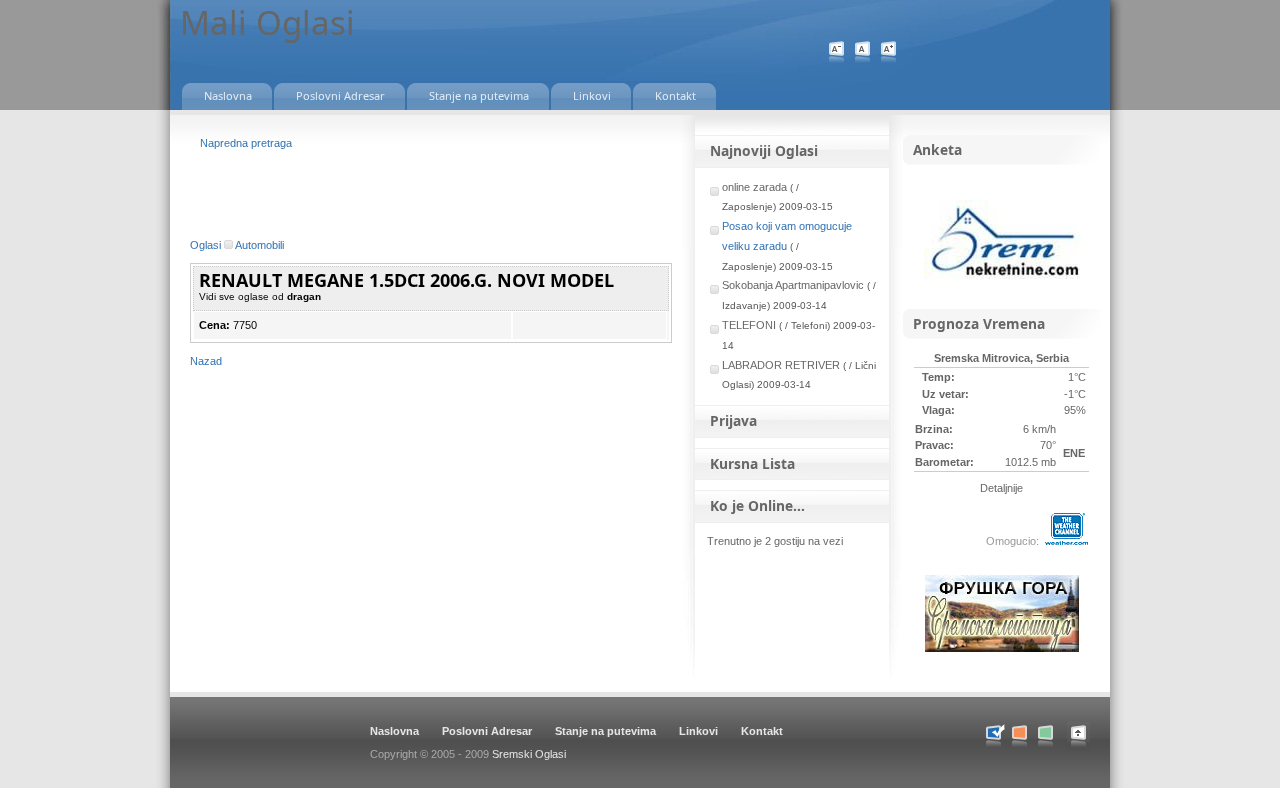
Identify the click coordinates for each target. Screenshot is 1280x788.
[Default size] (862, 52)
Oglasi (205, 245)
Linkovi (698, 731)
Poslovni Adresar (487, 731)
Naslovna (394, 731)
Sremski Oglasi (529, 754)
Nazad (206, 361)
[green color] (1045, 736)
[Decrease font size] (836, 52)
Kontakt (762, 731)
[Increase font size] (888, 52)
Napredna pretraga (246, 143)
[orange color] (1019, 736)
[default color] (993, 736)
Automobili (259, 245)
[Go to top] (1088, 747)
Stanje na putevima (605, 731)
